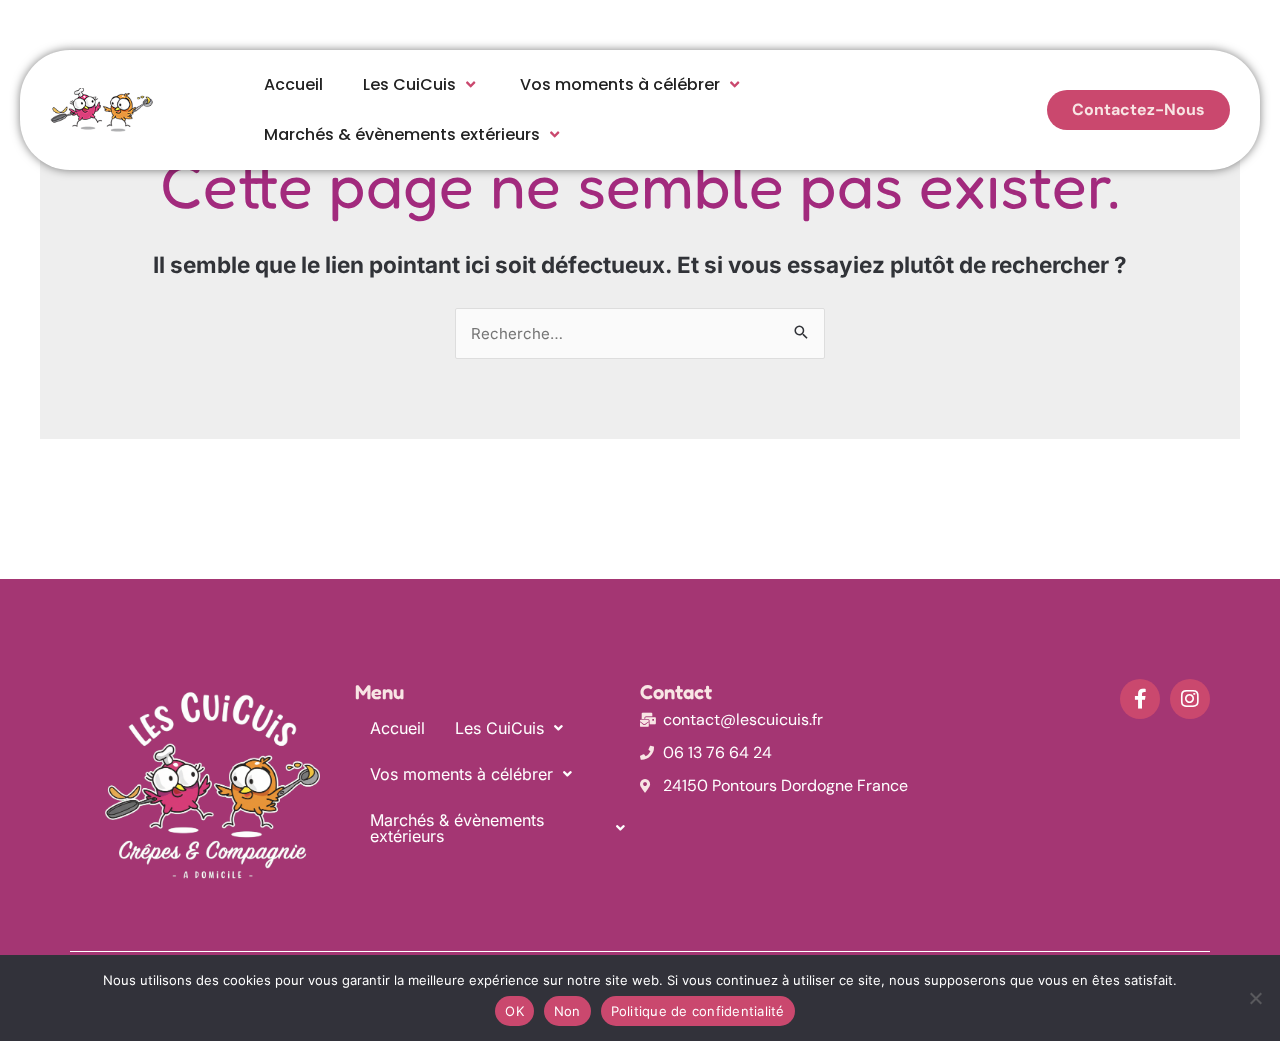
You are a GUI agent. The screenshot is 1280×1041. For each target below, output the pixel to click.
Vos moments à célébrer (620, 84)
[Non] (1255, 998)
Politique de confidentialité (698, 1011)
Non (567, 1011)
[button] (509, 728)
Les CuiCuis (409, 84)
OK (514, 1011)
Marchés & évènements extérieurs (402, 134)
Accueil (293, 84)
